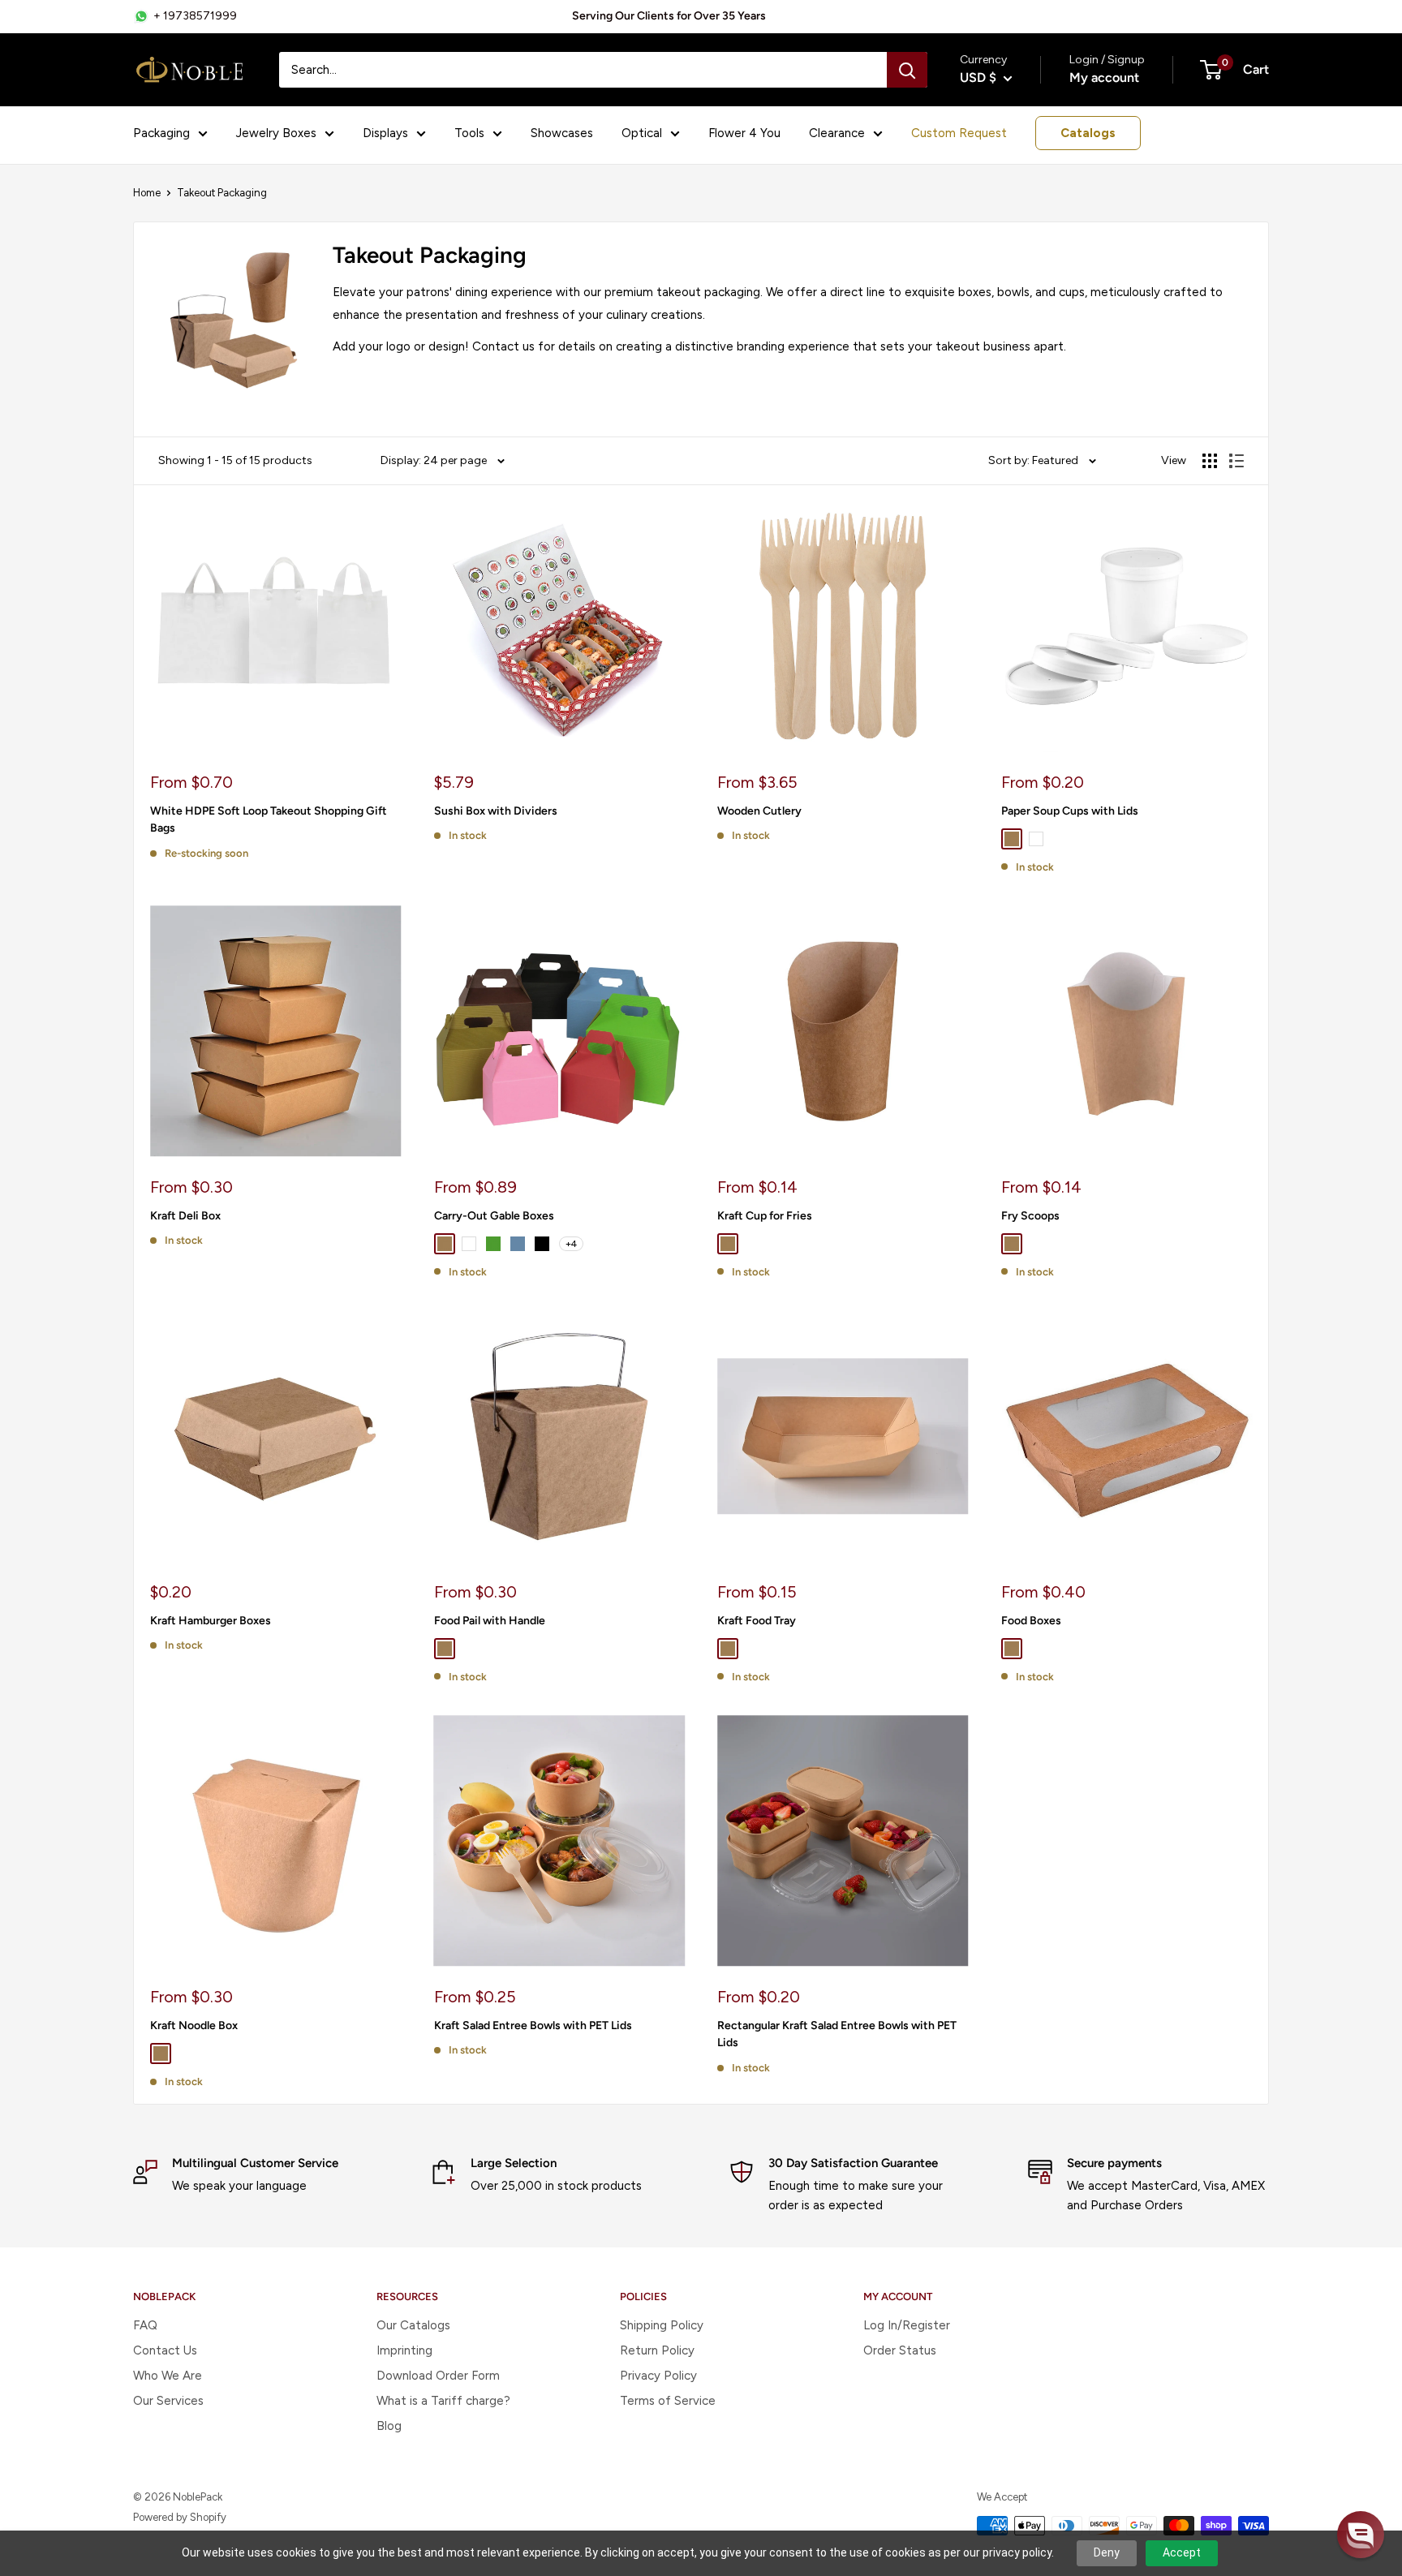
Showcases (562, 133)
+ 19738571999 (195, 16)
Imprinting (404, 2350)
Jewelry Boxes (276, 133)
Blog (389, 2426)
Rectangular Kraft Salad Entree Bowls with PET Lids (837, 2034)
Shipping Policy (662, 2325)
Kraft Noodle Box (194, 2026)
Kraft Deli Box (185, 1216)
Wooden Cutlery (759, 811)
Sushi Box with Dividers (496, 811)
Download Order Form (438, 2376)
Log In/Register (907, 2325)
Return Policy (657, 2350)
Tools (469, 133)
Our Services (168, 2401)
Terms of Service (668, 2401)
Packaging (161, 133)
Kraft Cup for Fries (765, 1216)
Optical (642, 133)
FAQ (145, 2325)
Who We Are (168, 2376)
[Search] (907, 70)
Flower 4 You (744, 133)
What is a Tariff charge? (443, 2401)
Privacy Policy (658, 2376)
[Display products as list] (1236, 461)
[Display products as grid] (1210, 461)
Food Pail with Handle (490, 1621)
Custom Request (959, 133)
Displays (385, 133)
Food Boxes (1031, 1621)
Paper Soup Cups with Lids (1070, 811)
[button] (1361, 2535)
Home (147, 193)
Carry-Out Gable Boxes (494, 1216)
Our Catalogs (413, 2325)
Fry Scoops (1030, 1216)
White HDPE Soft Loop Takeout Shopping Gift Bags (269, 820)
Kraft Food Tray (757, 1621)
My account (1104, 77)
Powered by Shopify (180, 2517)
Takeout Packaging (222, 193)
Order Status (900, 2350)
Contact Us (165, 2350)
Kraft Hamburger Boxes (211, 1621)
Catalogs (1088, 133)
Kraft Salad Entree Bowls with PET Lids (533, 2026)
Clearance (837, 133)
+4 (571, 1244)
